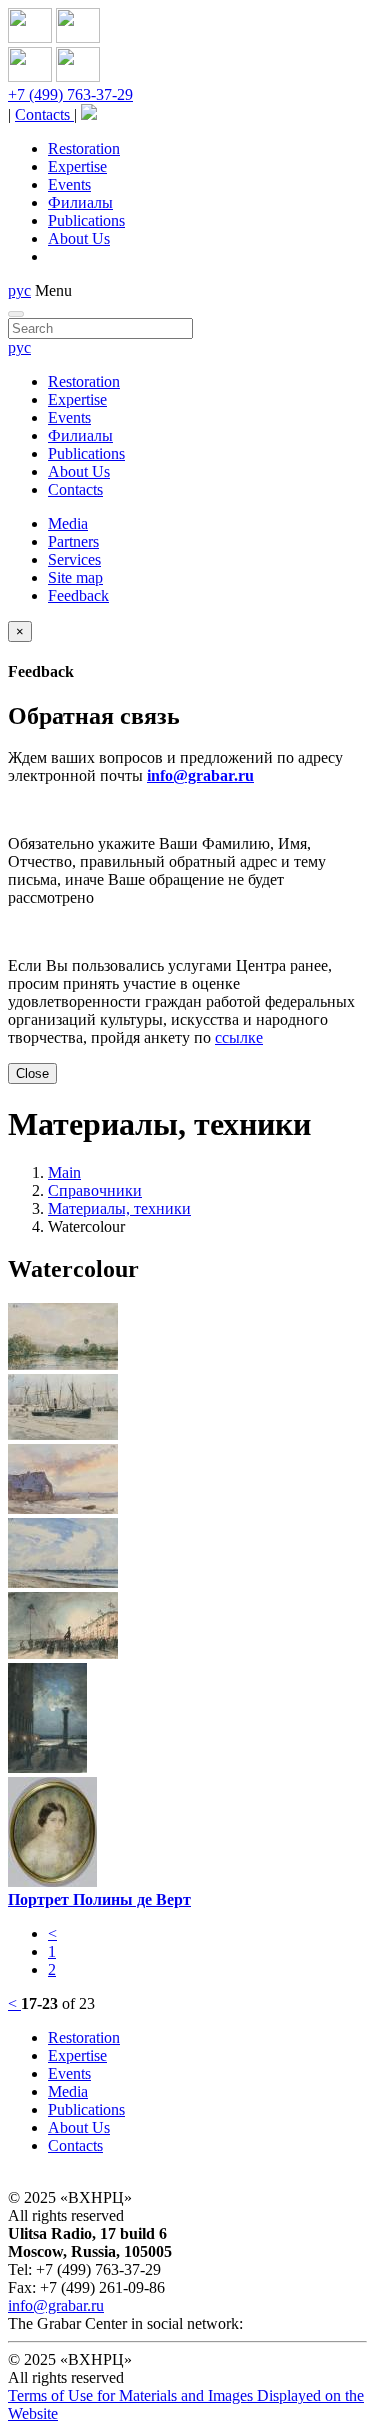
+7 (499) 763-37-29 (70, 94)
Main (64, 1172)
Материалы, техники (119, 1208)
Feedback (78, 595)
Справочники (95, 1190)
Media (68, 523)
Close (32, 1073)
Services (74, 559)
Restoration (84, 148)
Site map (75, 577)
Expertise (77, 166)
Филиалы (80, 202)
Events (69, 184)
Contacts (44, 114)
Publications (86, 220)
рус (19, 290)
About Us (79, 238)
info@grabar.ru (200, 775)
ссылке (239, 1037)
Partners (73, 541)
